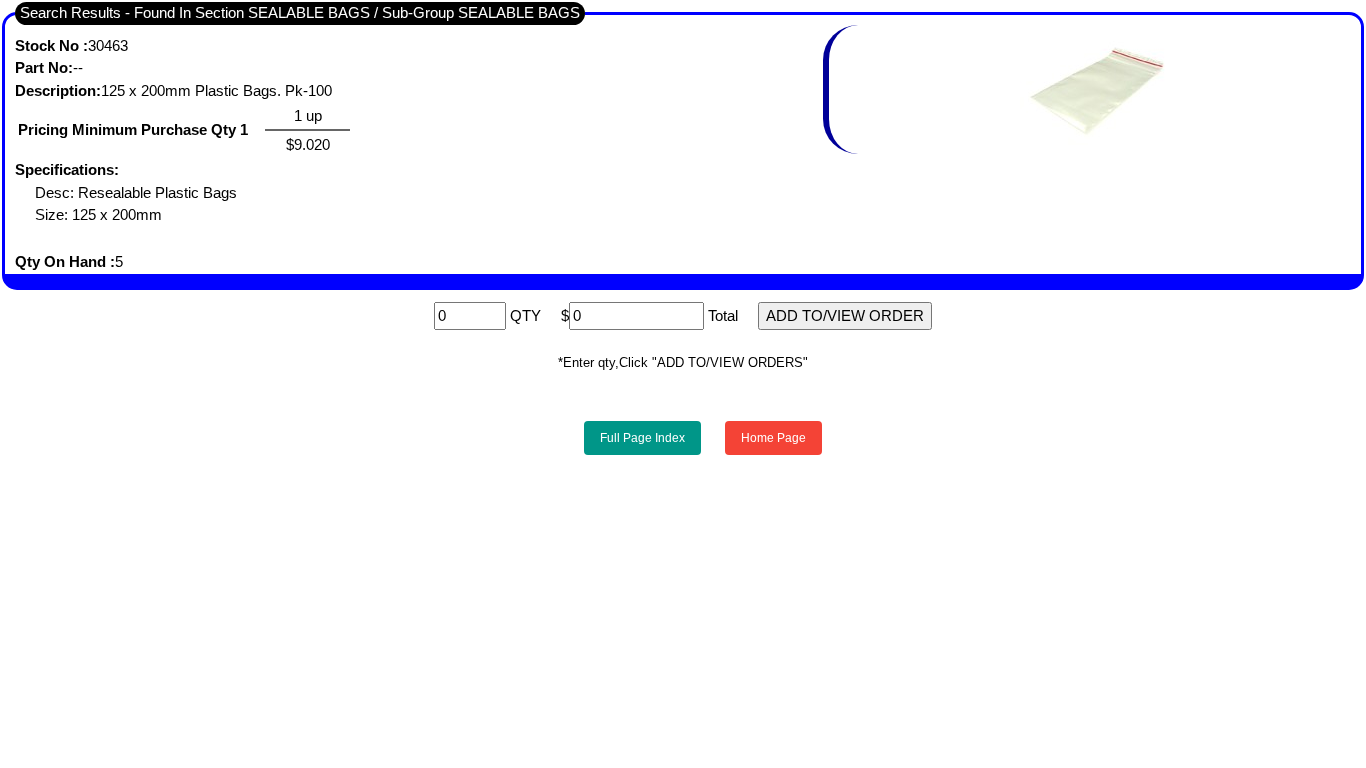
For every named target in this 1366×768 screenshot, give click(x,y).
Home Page (773, 438)
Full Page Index (642, 438)
